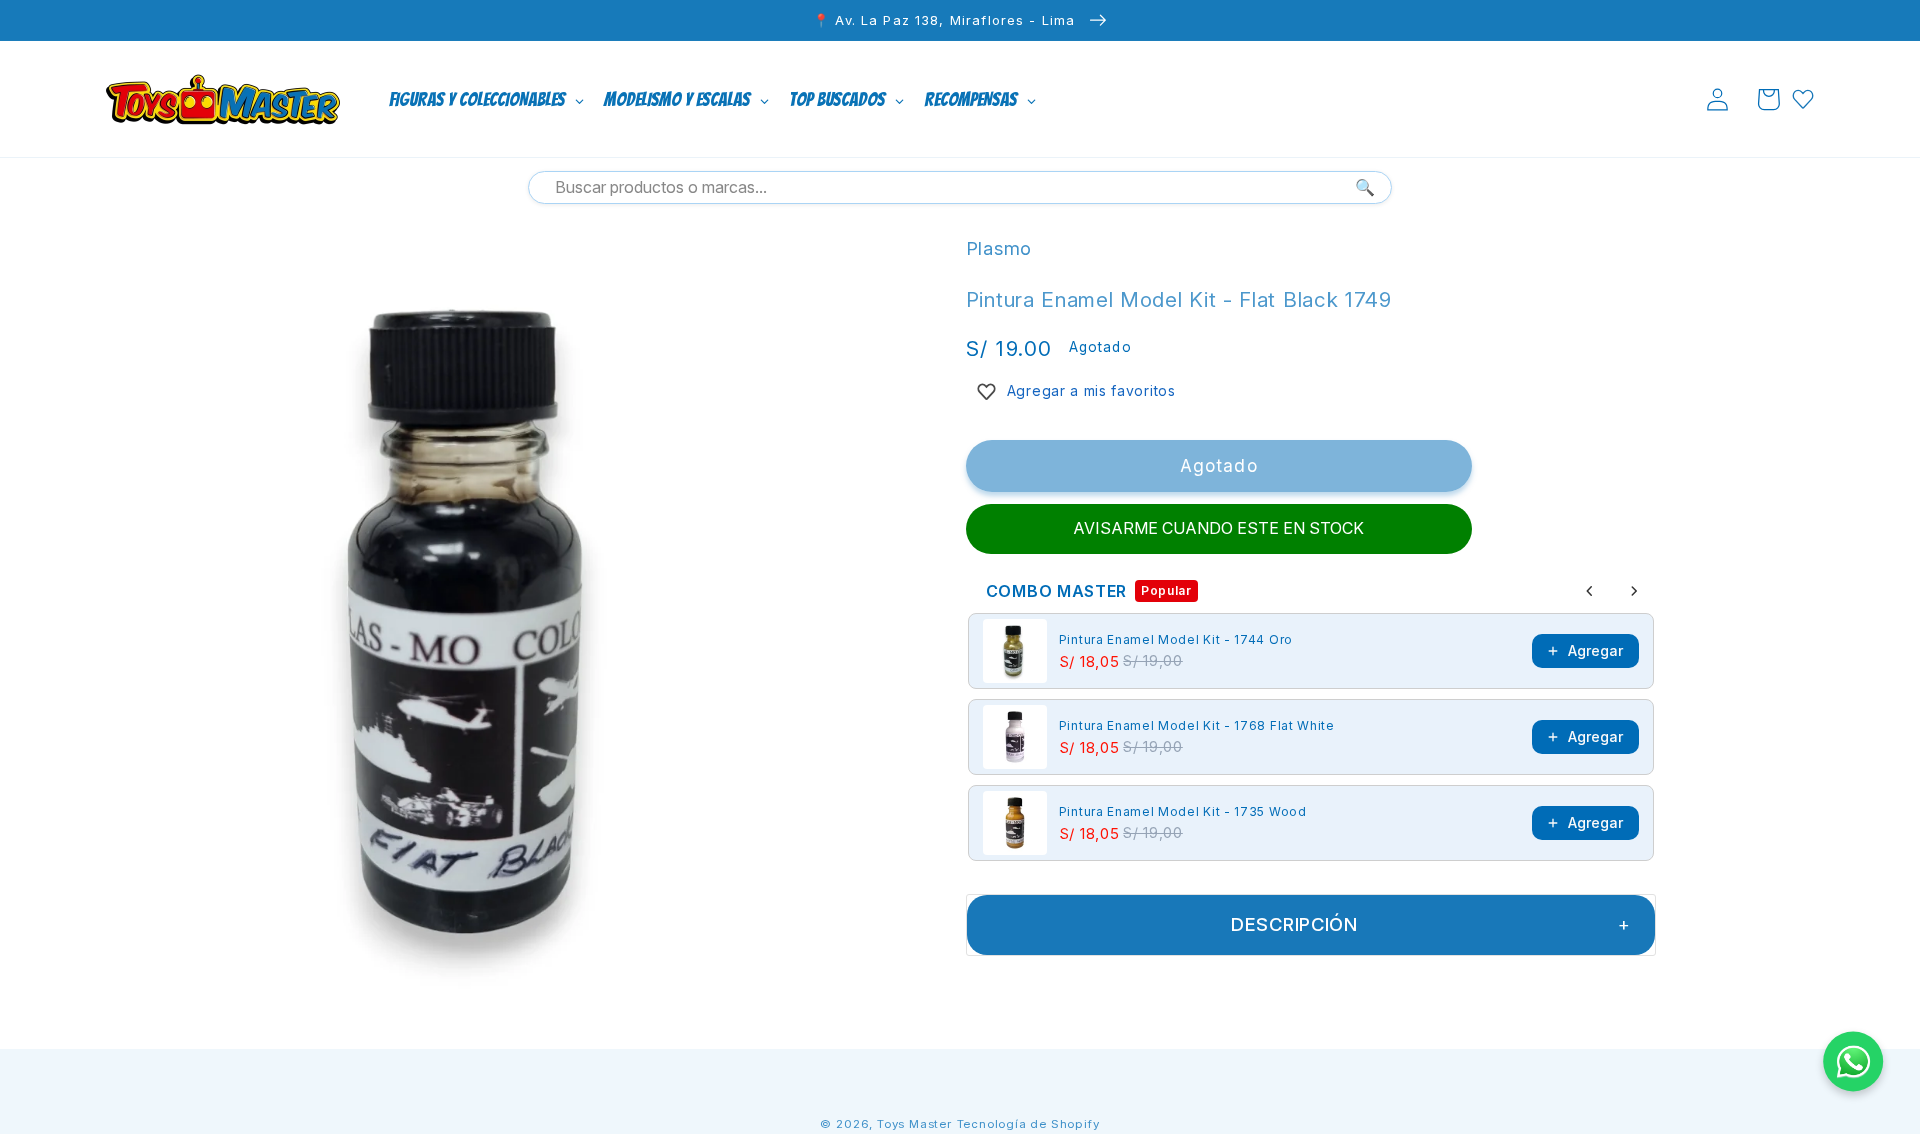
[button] (1768, 99)
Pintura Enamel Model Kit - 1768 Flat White (1197, 725)
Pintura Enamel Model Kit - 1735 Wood (1183, 811)
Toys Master (914, 1124)
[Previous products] (1590, 591)
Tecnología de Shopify (1028, 1124)
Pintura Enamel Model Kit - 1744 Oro (1176, 639)
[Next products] (1634, 591)
